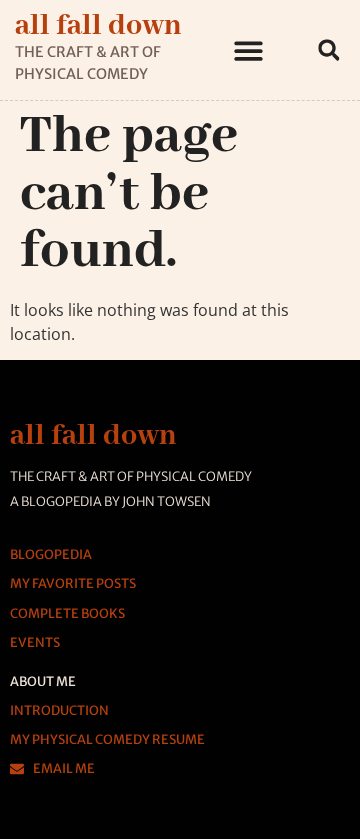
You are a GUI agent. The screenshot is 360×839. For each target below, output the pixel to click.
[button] (249, 50)
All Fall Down (98, 26)
